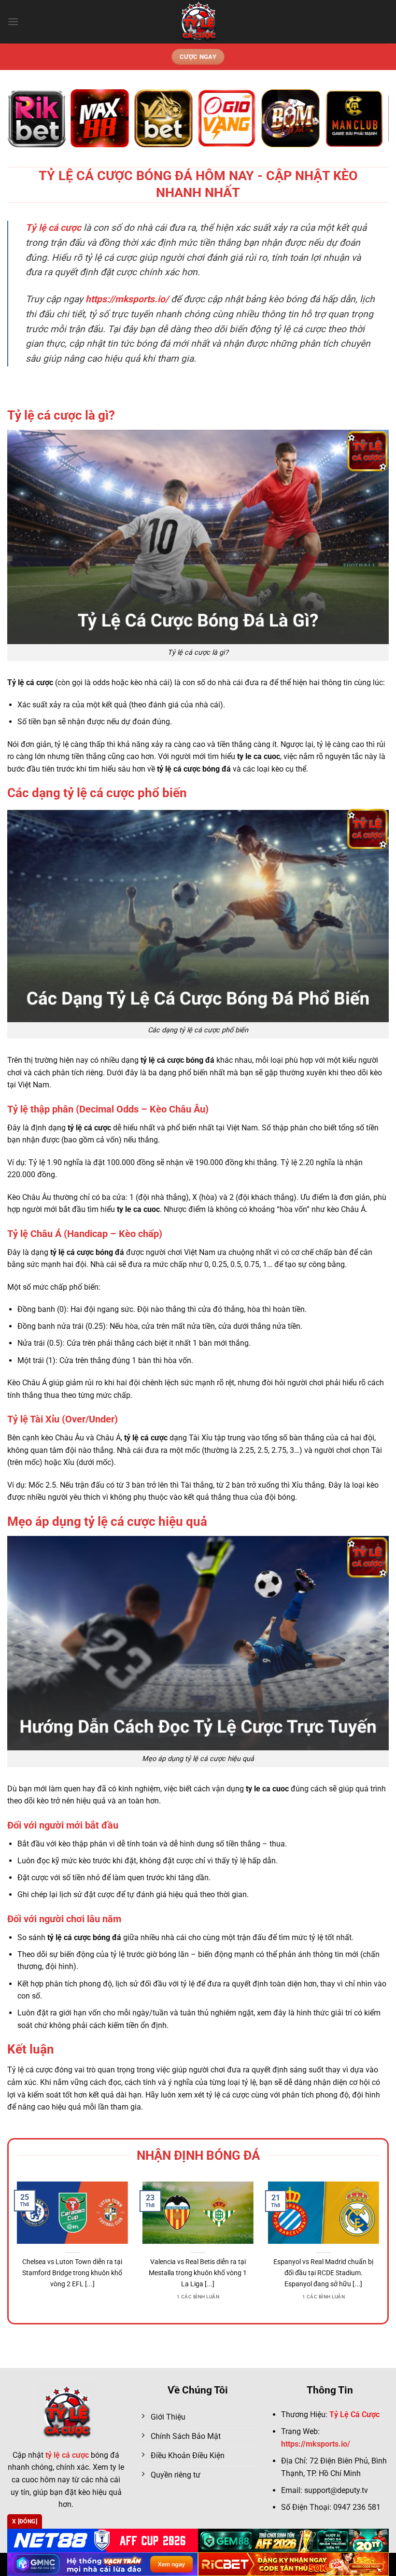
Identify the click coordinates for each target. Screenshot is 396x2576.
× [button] (353, 1133)
